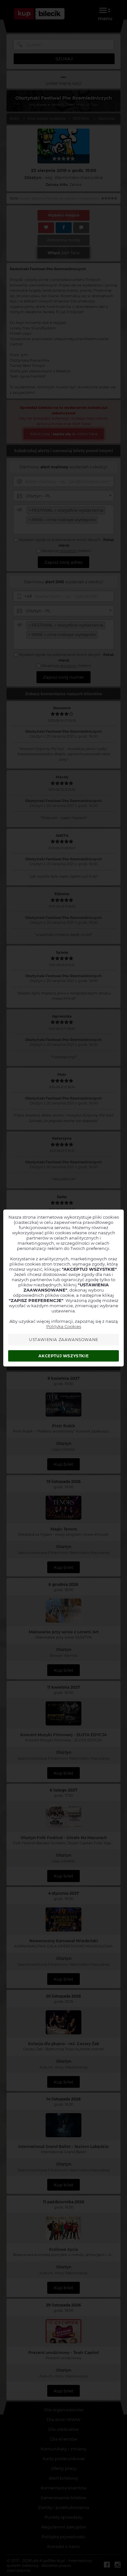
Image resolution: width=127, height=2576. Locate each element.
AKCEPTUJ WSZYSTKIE (63, 1356)
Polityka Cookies (64, 1326)
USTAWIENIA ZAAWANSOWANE (64, 1340)
